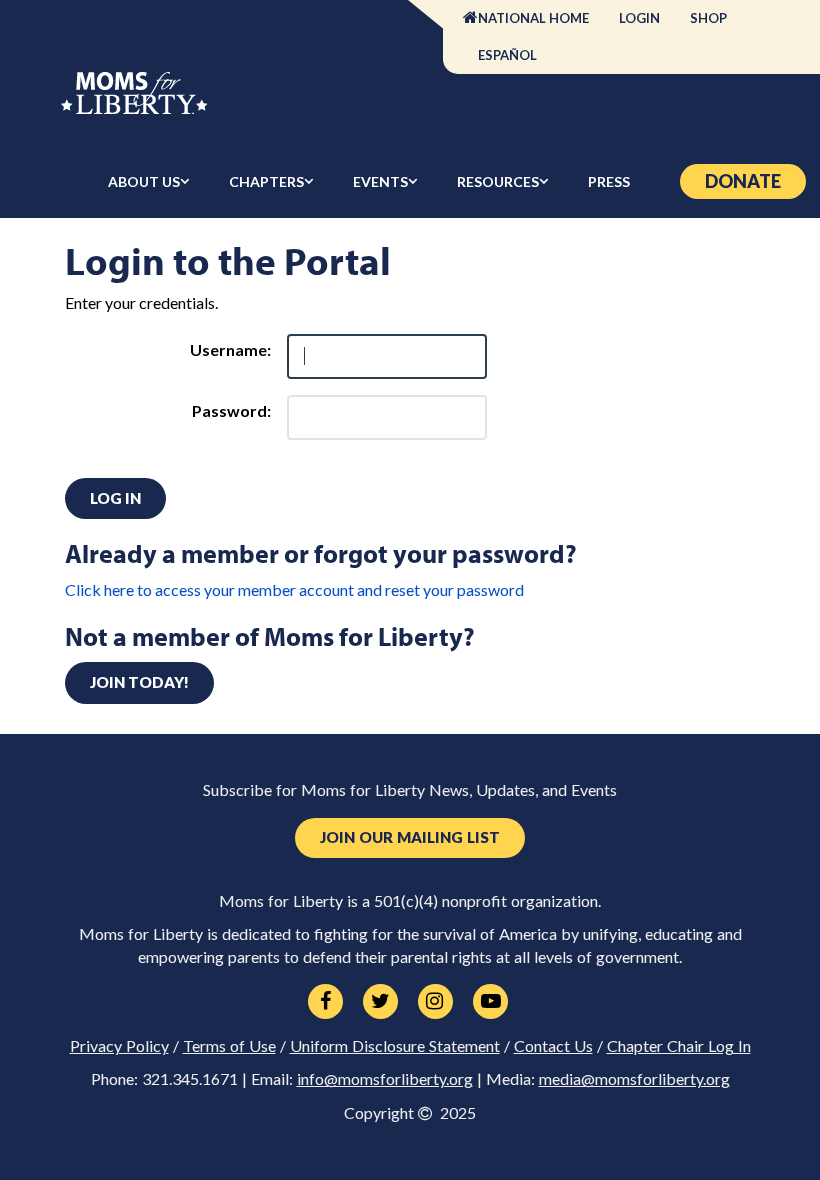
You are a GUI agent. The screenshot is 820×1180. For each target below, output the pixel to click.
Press (609, 181)
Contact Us (553, 1046)
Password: (231, 410)
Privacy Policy (119, 1046)
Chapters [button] (266, 181)
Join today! (139, 682)
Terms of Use (229, 1046)
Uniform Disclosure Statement (395, 1046)
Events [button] (380, 181)
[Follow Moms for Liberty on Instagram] (435, 1002)
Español (507, 55)
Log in (115, 498)
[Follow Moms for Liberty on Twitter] (380, 1002)
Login (639, 18)
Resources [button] (498, 181)
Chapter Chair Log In (679, 1046)
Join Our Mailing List (410, 837)
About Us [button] (144, 181)
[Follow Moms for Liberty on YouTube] (490, 1002)
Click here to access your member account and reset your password (294, 589)
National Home (533, 18)
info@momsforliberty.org (385, 1079)
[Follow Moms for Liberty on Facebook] (325, 1002)
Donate (743, 181)
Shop (708, 18)
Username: (230, 349)
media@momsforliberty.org (634, 1079)
